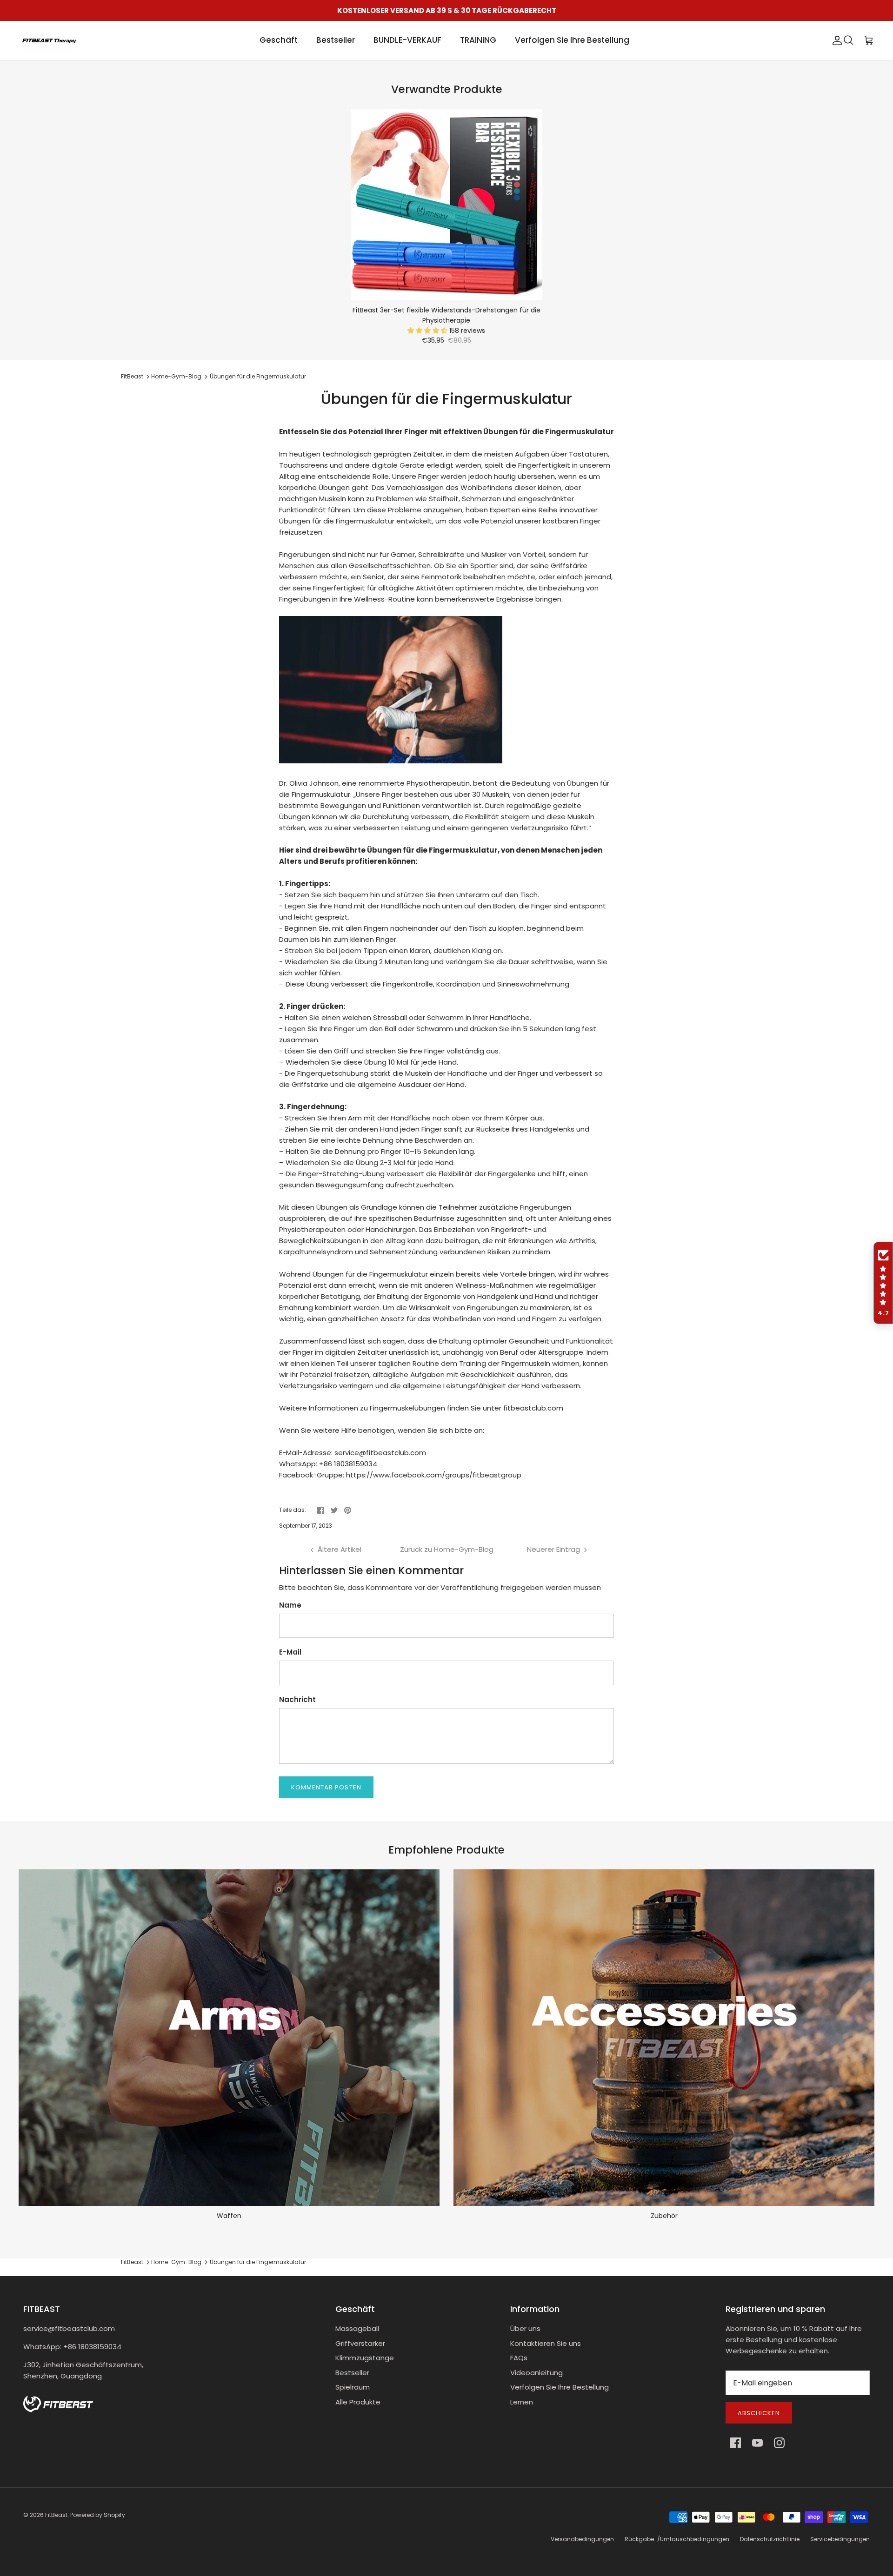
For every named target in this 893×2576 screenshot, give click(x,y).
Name (290, 1605)
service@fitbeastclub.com (69, 2328)
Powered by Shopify (98, 2515)
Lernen (522, 2402)
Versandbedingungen (582, 2539)
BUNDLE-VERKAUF (407, 40)
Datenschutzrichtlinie (770, 2539)
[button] (428, 331)
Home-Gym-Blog (176, 376)
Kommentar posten (326, 1787)
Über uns (525, 2328)
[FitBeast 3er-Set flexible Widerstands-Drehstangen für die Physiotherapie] (446, 205)
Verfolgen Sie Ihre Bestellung (572, 40)
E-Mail (290, 1652)
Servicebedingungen (840, 2539)
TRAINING (478, 40)
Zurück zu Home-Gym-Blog (447, 1549)
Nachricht (297, 1699)
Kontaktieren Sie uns (546, 2343)
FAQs (519, 2358)
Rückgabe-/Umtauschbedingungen (677, 2539)
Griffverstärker (360, 2343)
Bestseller (336, 40)
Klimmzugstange (365, 2358)
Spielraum (353, 2387)
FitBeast (132, 376)
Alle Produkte (358, 2402)
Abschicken (759, 2413)
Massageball (357, 2328)
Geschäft (279, 40)
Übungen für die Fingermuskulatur (258, 376)
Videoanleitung (536, 2373)
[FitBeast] (49, 40)
